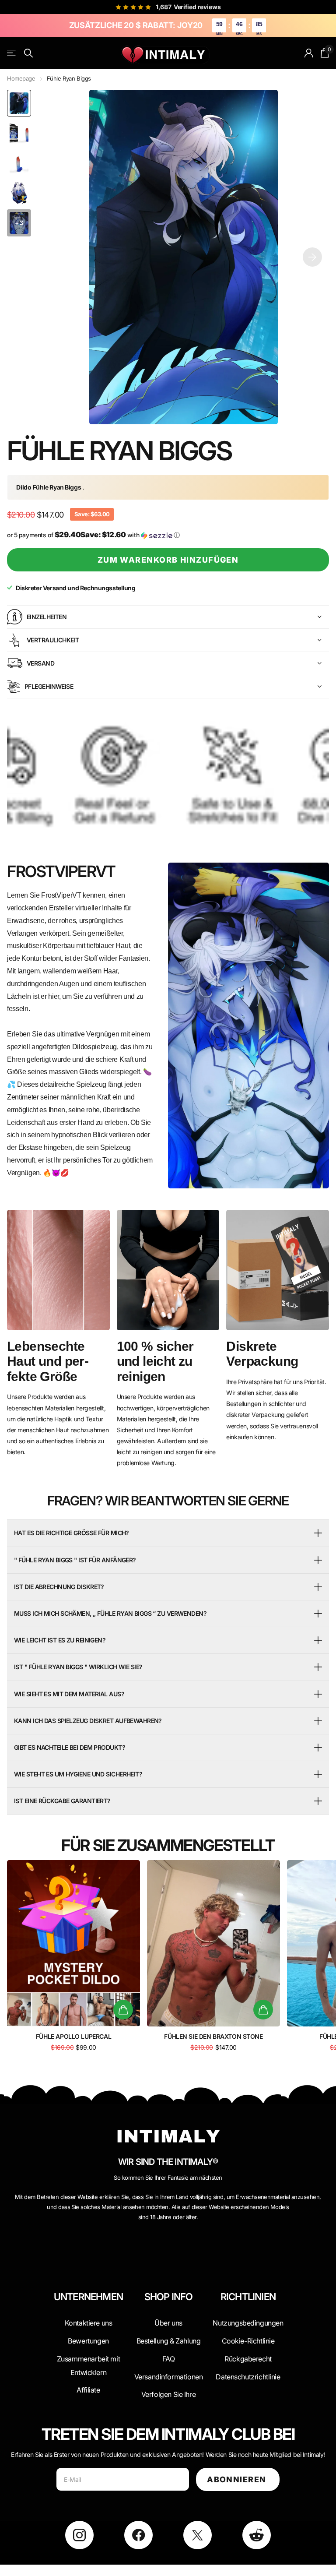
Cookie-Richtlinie (248, 2341)
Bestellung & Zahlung (169, 2341)
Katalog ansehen (12, 53)
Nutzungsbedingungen (248, 2323)
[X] (198, 2535)
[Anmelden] (309, 53)
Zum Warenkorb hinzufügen (168, 560)
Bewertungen (88, 2341)
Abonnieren (238, 2479)
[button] (312, 257)
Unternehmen (88, 2297)
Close (88, 2318)
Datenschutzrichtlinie (248, 2377)
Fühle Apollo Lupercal (73, 2036)
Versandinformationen (169, 2377)
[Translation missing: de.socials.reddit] (257, 2535)
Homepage (21, 78)
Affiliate (88, 2390)
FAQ (169, 2359)
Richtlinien (248, 2297)
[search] (29, 53)
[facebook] (138, 2535)
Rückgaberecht (248, 2359)
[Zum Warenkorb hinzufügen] (123, 2010)
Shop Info (169, 2297)
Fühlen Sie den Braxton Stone (213, 2036)
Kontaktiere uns (89, 2323)
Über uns (168, 2323)
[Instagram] (79, 2535)
